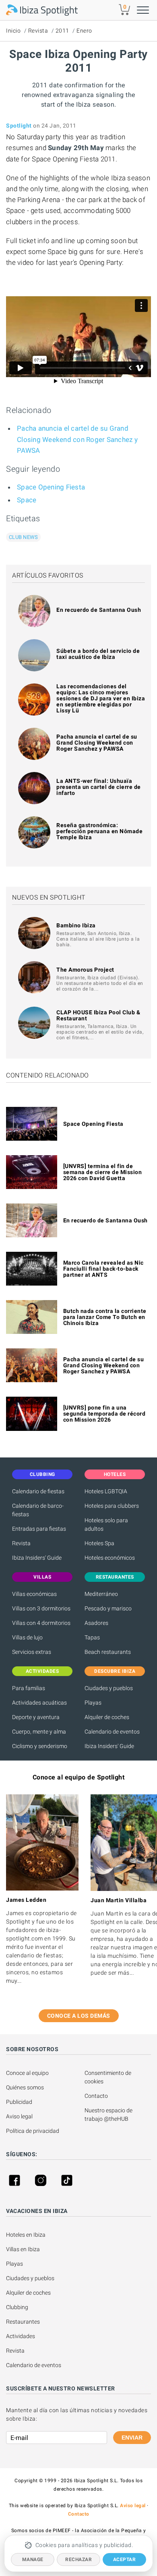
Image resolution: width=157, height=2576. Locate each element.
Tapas (92, 1637)
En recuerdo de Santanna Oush (99, 610)
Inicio (13, 31)
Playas (93, 1703)
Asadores (96, 1623)
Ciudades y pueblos (109, 1688)
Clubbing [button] (42, 1474)
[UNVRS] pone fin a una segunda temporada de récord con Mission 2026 (104, 1414)
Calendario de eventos (112, 1732)
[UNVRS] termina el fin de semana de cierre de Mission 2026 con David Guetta (103, 1172)
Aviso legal (19, 2116)
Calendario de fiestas (38, 1491)
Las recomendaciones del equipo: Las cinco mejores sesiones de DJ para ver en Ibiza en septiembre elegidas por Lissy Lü (101, 698)
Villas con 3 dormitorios (41, 1608)
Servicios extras (32, 1652)
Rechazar (78, 2559)
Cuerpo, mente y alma (39, 1732)
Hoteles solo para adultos (106, 1524)
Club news (23, 537)
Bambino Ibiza (76, 925)
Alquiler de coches (107, 1717)
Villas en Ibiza (23, 2249)
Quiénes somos (25, 2087)
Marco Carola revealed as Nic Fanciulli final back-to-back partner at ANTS (103, 1269)
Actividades (21, 2336)
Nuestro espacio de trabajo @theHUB (109, 2115)
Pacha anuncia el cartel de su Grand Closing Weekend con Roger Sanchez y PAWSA (77, 439)
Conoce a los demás (79, 2016)
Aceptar (125, 2559)
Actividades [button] (42, 1671)
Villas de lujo (27, 1637)
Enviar (132, 2438)
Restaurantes (23, 2322)
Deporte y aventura (36, 1717)
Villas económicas (34, 1594)
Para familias (29, 1688)
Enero (84, 31)
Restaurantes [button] (115, 1577)
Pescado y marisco (108, 1608)
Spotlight (19, 126)
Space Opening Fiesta (51, 487)
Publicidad (19, 2102)
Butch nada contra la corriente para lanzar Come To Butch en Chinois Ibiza (105, 1317)
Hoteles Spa (99, 1543)
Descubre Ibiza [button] (115, 1671)
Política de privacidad (33, 2131)
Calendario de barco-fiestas (38, 1510)
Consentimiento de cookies (108, 2077)
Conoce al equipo (27, 2073)
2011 (62, 31)
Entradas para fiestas (39, 1529)
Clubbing (17, 2307)
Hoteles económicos (110, 1558)
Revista (38, 31)
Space (27, 500)
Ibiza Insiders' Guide (37, 1558)
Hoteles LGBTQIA (106, 1491)
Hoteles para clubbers (112, 1506)
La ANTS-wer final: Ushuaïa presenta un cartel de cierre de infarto (99, 787)
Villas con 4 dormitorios (41, 1623)
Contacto (96, 2096)
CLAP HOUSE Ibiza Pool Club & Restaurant (98, 1015)
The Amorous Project (85, 970)
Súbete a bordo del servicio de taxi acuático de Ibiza (98, 654)
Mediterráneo (101, 1594)
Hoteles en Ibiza (26, 2235)
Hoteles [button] (115, 1474)
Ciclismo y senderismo (40, 1746)
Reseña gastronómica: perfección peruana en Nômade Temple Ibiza (99, 831)
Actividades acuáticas (39, 1703)
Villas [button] (42, 1577)
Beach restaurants (108, 1652)
